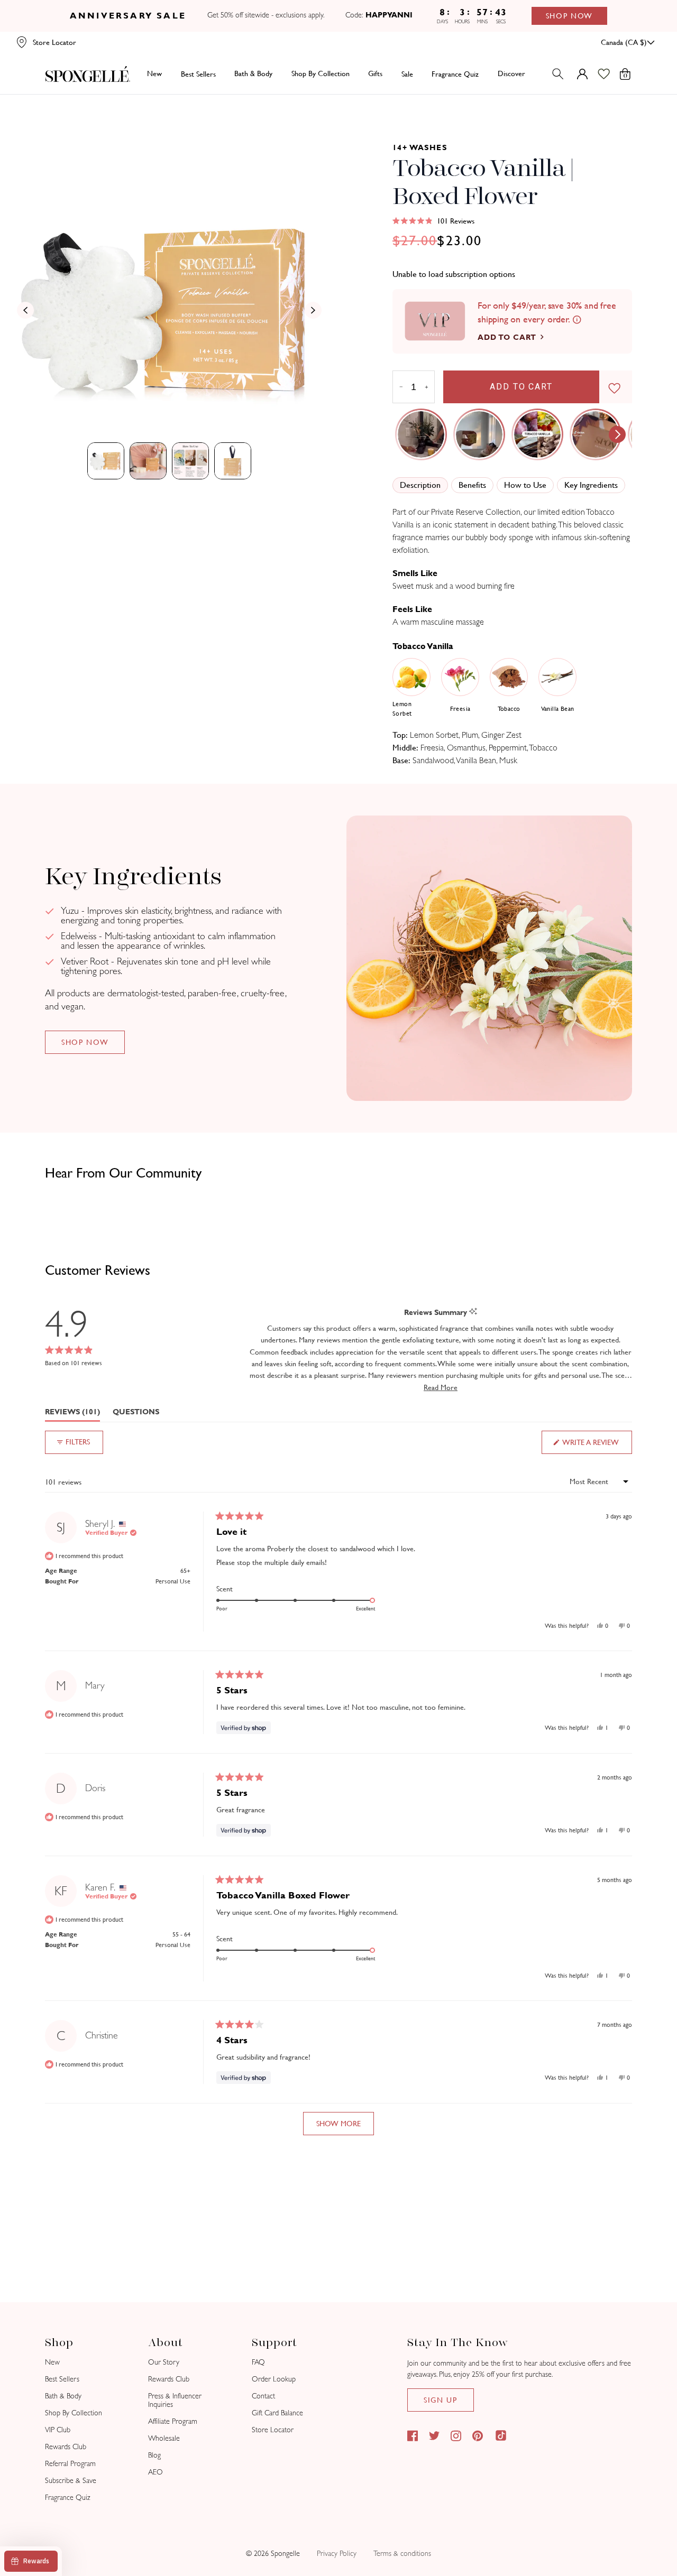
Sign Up (441, 2400)
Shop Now (569, 16)
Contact (263, 2396)
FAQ (258, 2362)
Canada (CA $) (624, 42)
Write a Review (597, 1446)
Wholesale (164, 2438)
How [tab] (525, 485)
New (154, 73)
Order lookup (274, 2379)
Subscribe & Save (71, 2481)
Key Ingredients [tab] (591, 485)
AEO (155, 2472)
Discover (511, 73)
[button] (433, 221)
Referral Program (70, 2464)
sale (407, 73)
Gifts (375, 73)
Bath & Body (253, 73)
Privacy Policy (337, 2554)
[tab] (106, 461)
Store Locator (273, 2430)
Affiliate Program (173, 2421)
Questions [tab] (136, 1414)
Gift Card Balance (277, 2413)
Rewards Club (66, 2447)
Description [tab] (420, 485)
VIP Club (58, 2430)
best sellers (198, 73)
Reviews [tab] (72, 1414)
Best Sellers (62, 2379)
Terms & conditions (402, 2554)
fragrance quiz (455, 73)
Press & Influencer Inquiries (175, 2400)
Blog (154, 2455)
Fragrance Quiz (68, 2498)
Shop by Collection (321, 73)
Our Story (164, 2362)
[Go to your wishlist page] (610, 74)
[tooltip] (473, 1312)
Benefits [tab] (472, 485)
